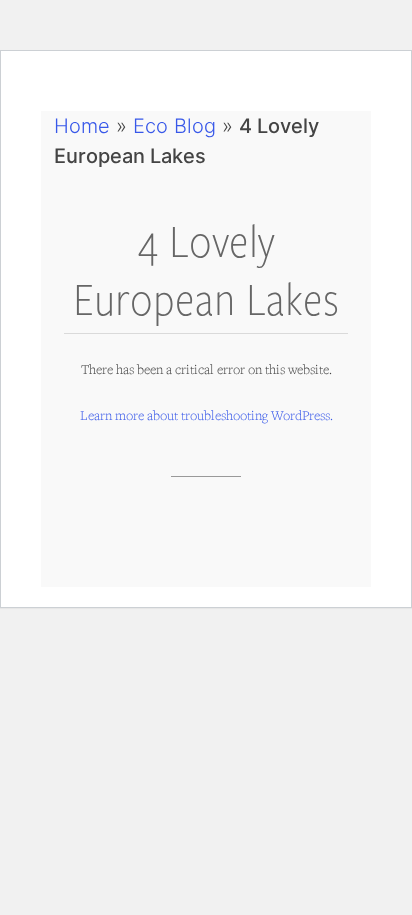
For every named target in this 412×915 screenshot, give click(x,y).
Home (82, 126)
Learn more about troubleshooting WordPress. (206, 415)
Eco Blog (174, 126)
